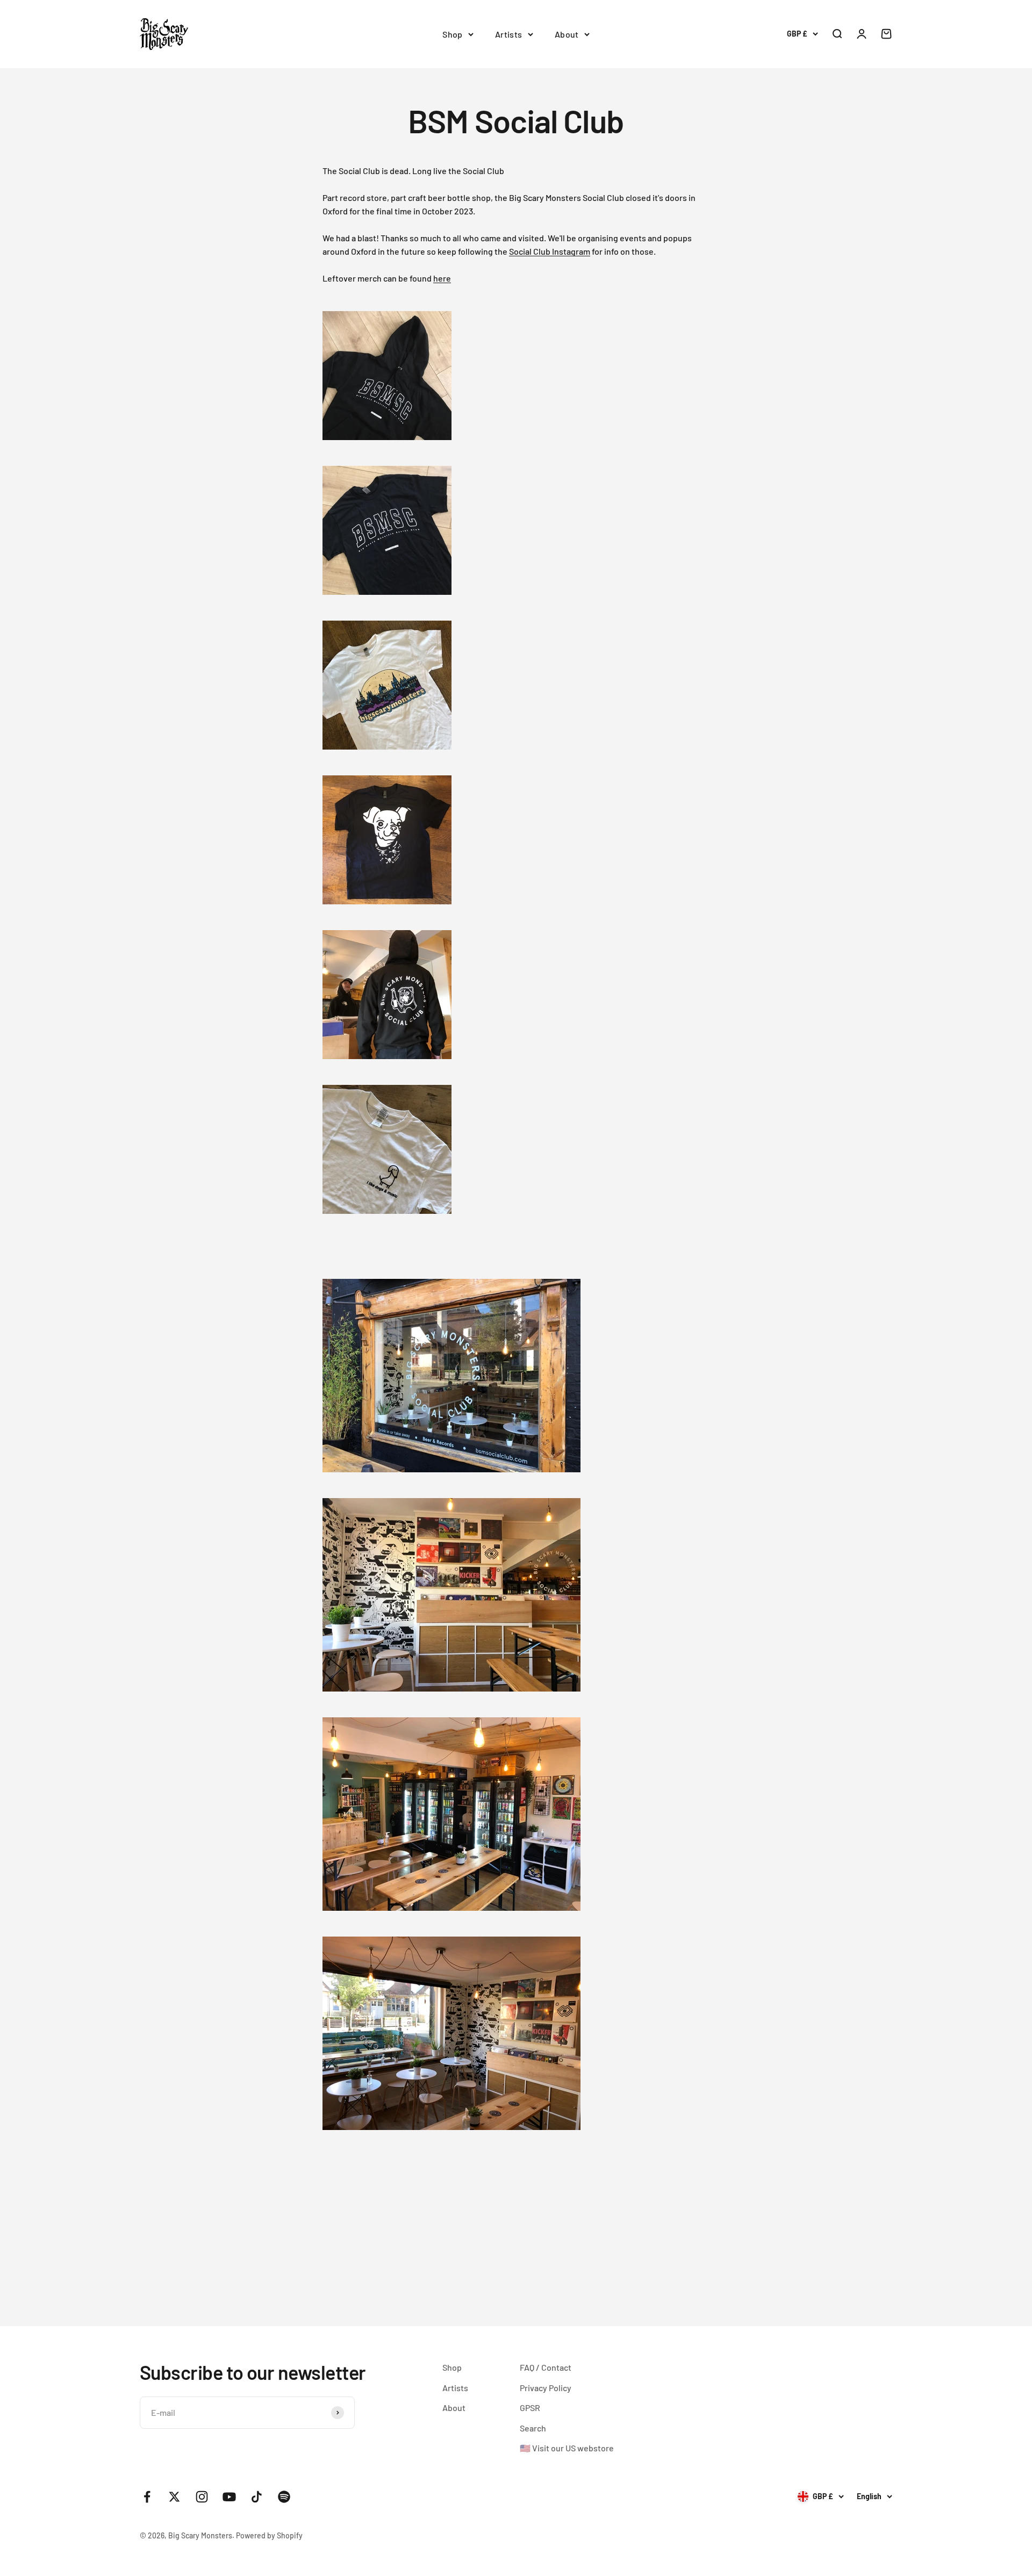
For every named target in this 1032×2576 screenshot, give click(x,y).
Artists (509, 34)
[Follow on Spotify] (284, 2497)
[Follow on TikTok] (257, 2497)
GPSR (530, 2408)
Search (533, 2428)
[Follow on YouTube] (229, 2497)
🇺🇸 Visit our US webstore (567, 2448)
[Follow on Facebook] (147, 2497)
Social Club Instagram (550, 251)
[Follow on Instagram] (202, 2497)
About (567, 34)
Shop (453, 34)
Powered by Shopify (269, 2535)
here (442, 278)
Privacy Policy (546, 2388)
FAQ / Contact (546, 2367)
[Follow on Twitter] (174, 2497)
